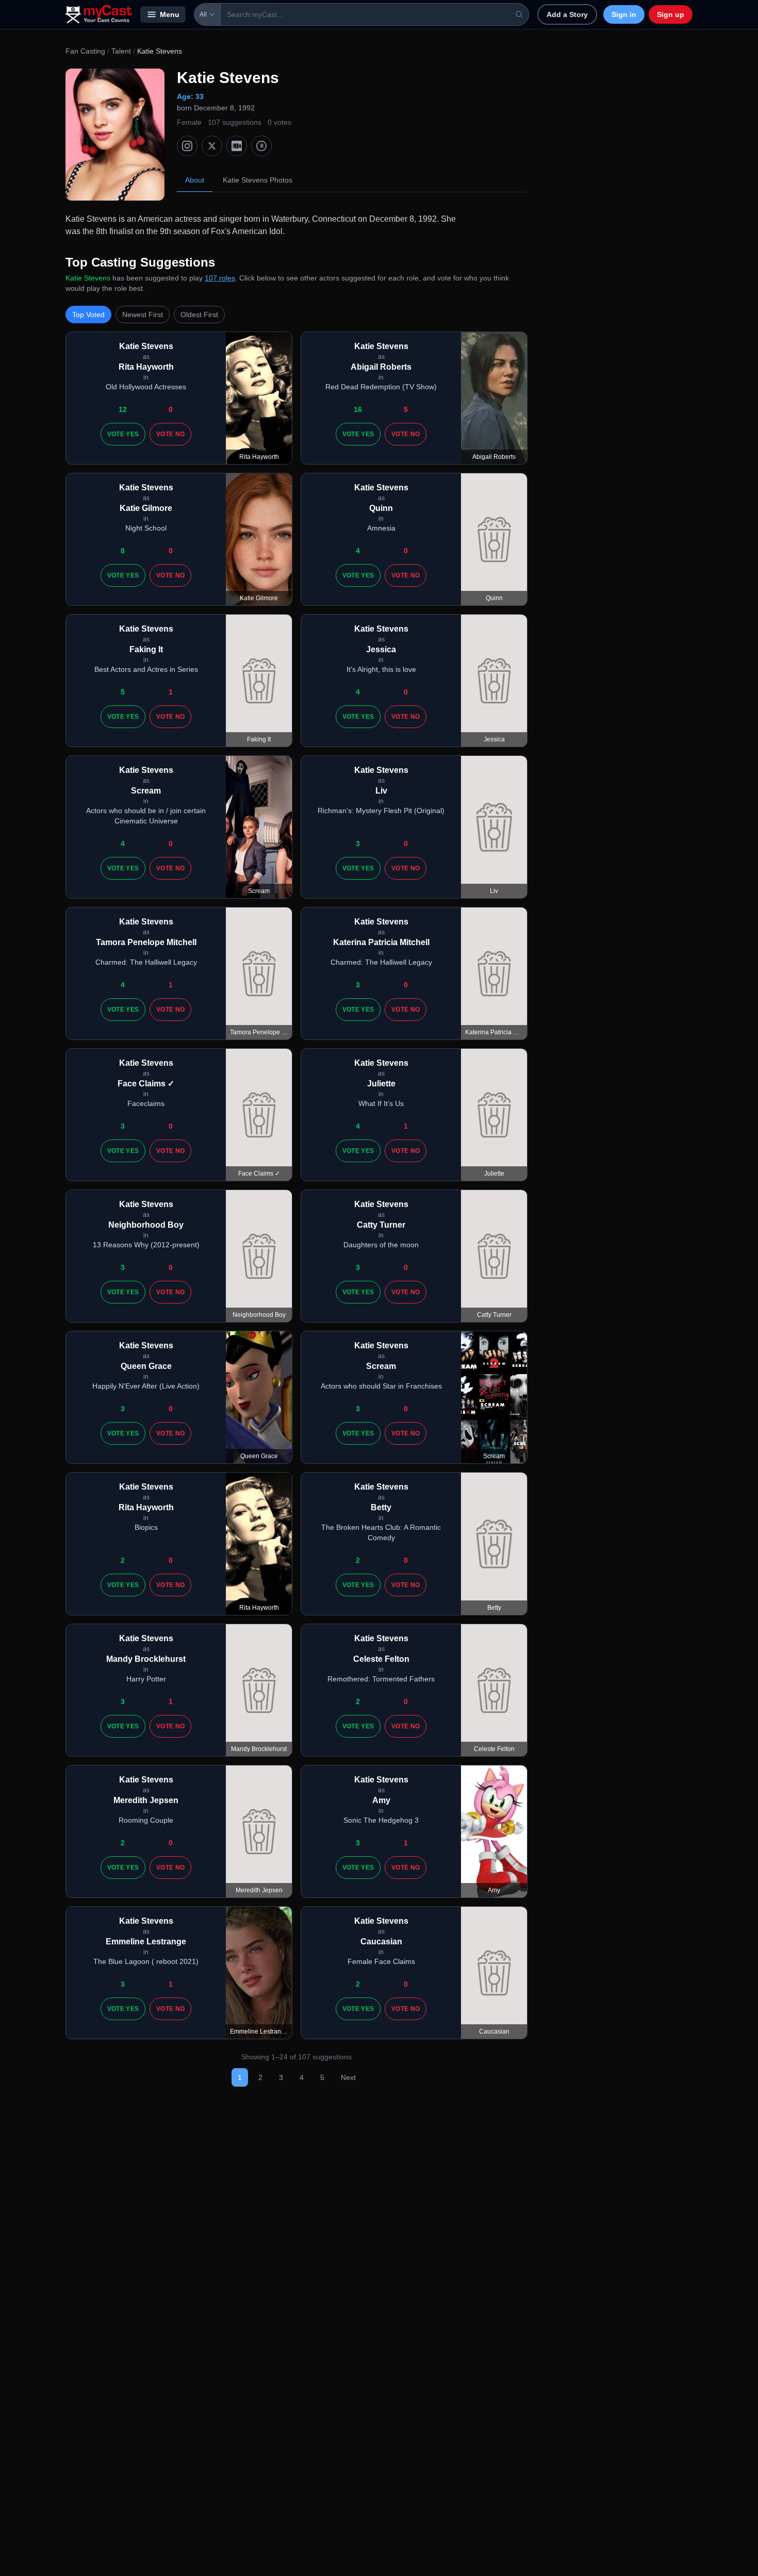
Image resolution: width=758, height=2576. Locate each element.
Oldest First (199, 315)
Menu (170, 14)
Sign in (624, 14)
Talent (121, 51)
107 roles (220, 278)
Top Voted (88, 315)
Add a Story (567, 14)
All (203, 14)
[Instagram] (187, 146)
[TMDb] (261, 146)
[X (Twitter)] (212, 146)
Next (348, 2077)
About (195, 180)
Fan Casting (85, 51)
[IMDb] (237, 146)
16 (358, 409)
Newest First (143, 315)
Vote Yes (123, 434)
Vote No (170, 434)
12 (123, 409)
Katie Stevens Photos (258, 180)
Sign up (671, 14)
